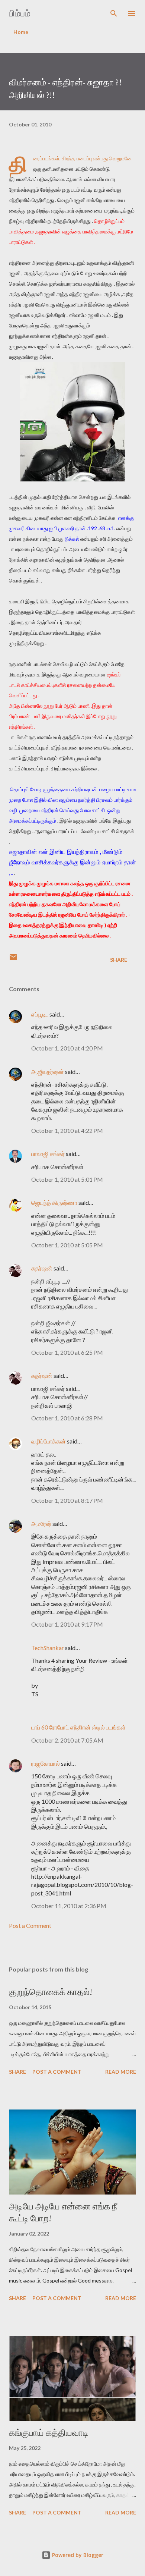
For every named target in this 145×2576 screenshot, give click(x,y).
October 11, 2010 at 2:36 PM (69, 1906)
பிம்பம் (20, 13)
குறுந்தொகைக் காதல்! (51, 1992)
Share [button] (119, 960)
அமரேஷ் (41, 1523)
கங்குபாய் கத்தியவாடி (49, 2433)
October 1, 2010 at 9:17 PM (67, 1624)
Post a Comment (30, 1925)
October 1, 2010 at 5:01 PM (67, 1179)
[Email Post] (13, 960)
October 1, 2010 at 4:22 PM (67, 1130)
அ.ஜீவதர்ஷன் (48, 1072)
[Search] (114, 13)
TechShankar (48, 1648)
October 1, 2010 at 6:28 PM (67, 1418)
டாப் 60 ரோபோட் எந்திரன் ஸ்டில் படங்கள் (78, 1727)
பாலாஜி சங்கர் (48, 1154)
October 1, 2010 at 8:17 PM (67, 1500)
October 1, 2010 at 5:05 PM (67, 1245)
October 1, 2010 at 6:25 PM (67, 1352)
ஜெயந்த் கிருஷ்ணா (55, 1202)
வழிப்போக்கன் (49, 1441)
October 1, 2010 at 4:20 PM (67, 1048)
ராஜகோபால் (46, 1763)
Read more (121, 2072)
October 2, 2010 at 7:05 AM (67, 1740)
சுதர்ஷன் (42, 1268)
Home (21, 32)
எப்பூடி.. (40, 1014)
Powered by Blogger (77, 2555)
